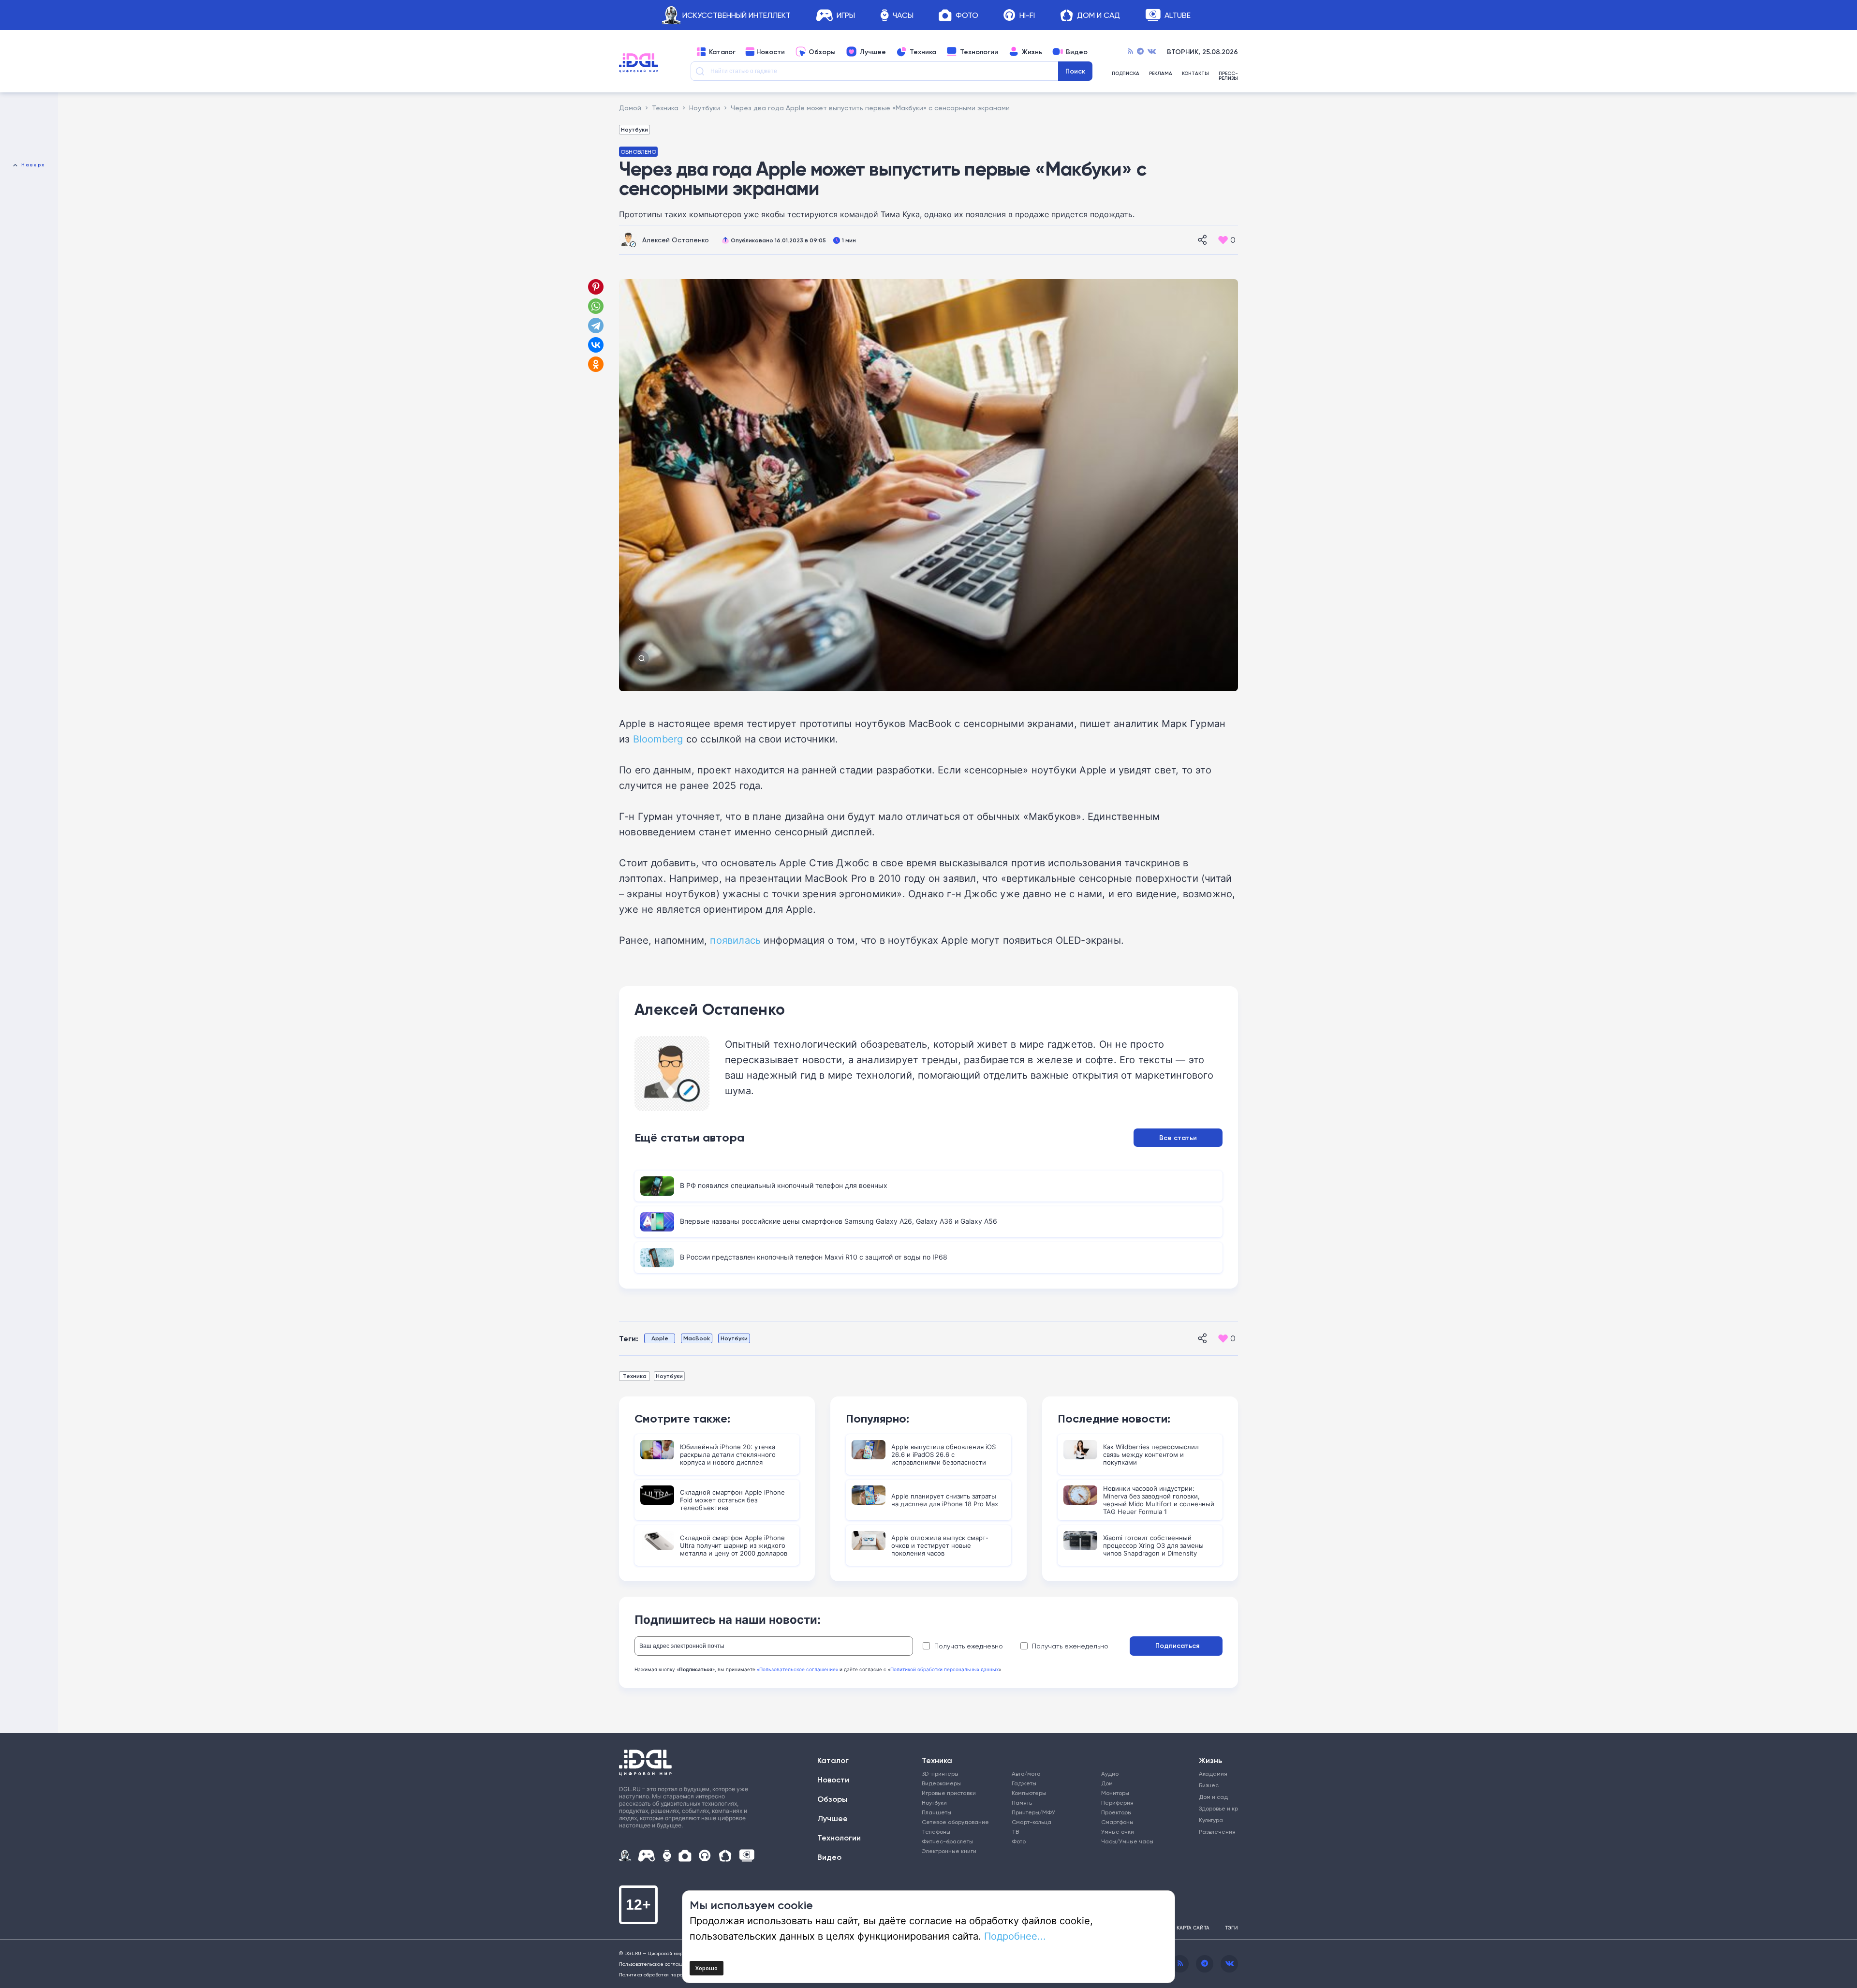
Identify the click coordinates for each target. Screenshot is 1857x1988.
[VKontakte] (1152, 52)
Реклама (1161, 74)
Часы (903, 15)
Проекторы (1116, 1812)
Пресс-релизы (1228, 76)
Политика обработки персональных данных (672, 1974)
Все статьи (1178, 1138)
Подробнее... (1015, 1936)
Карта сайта (1193, 1928)
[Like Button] (1223, 240)
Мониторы (1115, 1793)
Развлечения (1215, 1832)
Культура (1211, 1820)
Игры (846, 15)
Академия (1213, 1773)
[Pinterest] (596, 287)
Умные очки (1118, 1832)
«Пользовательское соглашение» (797, 1669)
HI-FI (1027, 15)
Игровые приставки (949, 1793)
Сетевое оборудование (955, 1822)
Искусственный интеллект (737, 15)
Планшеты (936, 1812)
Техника (923, 52)
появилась (735, 940)
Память (1022, 1803)
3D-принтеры (940, 1773)
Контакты (1195, 74)
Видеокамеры (941, 1783)
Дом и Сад (1098, 15)
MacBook (697, 1338)
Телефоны (936, 1832)
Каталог (722, 52)
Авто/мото (1026, 1773)
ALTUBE (1178, 15)
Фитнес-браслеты (947, 1841)
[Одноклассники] (597, 364)
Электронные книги (949, 1851)
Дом (1107, 1783)
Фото (967, 15)
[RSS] (1130, 52)
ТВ (1015, 1832)
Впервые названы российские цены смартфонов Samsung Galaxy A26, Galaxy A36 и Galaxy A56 (839, 1221)
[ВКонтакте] (596, 345)
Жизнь (1032, 52)
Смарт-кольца (1032, 1822)
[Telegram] (1140, 52)
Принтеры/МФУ (1033, 1812)
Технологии (979, 52)
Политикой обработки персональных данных (944, 1669)
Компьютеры (1029, 1793)
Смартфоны (1117, 1822)
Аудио (1110, 1773)
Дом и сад (1213, 1797)
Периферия (1117, 1803)
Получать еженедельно (1070, 1646)
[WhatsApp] (596, 306)
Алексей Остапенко (676, 240)
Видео (1077, 52)
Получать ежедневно (969, 1646)
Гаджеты (1024, 1783)
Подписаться (1177, 1646)
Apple (660, 1338)
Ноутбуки (634, 129)
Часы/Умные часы (1127, 1841)
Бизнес (1209, 1785)
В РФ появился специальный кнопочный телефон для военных (784, 1185)
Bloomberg (658, 739)
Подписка (1126, 74)
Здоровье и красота (1215, 1808)
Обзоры (822, 52)
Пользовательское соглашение (657, 1964)
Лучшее (873, 52)
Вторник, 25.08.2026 (1202, 52)
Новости (771, 52)
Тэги (1231, 1928)
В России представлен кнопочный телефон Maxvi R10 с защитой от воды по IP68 (814, 1257)
